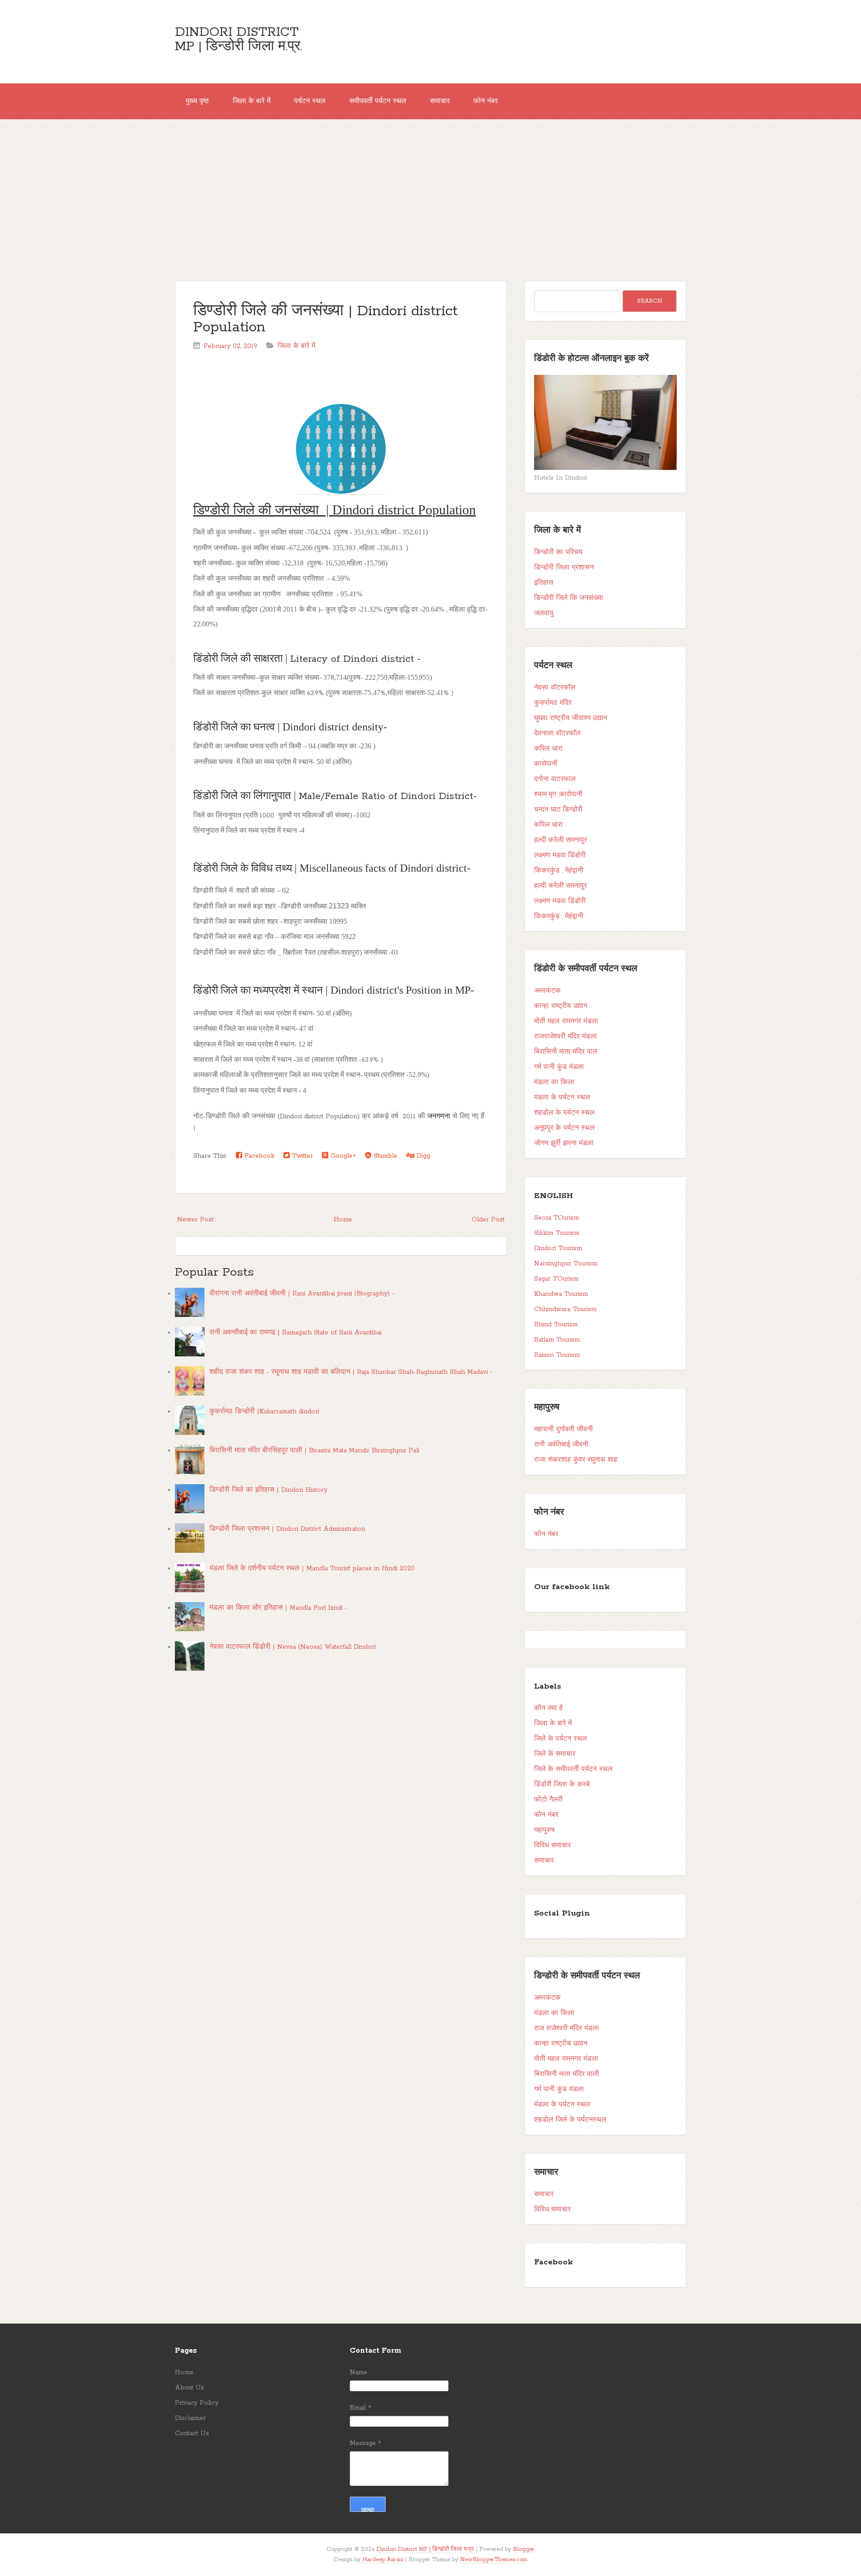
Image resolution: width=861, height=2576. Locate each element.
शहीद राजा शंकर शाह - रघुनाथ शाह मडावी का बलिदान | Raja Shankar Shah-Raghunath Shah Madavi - (351, 1372)
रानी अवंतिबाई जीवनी (561, 1445)
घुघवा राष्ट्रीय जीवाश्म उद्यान (571, 718)
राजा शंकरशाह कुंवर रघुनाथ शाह (576, 1460)
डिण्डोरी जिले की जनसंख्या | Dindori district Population (325, 319)
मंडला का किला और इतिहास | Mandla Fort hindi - (278, 1608)
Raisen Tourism (557, 1355)
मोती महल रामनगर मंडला (566, 1021)
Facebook (258, 1156)
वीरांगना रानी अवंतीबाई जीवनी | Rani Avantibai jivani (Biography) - (302, 1294)
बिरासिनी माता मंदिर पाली (567, 2074)
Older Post (488, 1220)
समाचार (440, 101)
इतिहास (544, 583)
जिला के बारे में (252, 101)
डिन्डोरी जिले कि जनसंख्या (569, 598)
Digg (422, 1156)
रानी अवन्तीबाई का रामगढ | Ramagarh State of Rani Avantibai (296, 1333)
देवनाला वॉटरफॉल (557, 734)
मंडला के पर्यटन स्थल (562, 1098)
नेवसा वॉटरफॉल (555, 688)
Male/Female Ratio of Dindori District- (388, 796)
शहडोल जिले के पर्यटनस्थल (570, 2120)
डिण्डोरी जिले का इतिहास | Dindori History (268, 1490)
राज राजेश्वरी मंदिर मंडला (567, 2029)
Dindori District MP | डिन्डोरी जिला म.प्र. (239, 39)
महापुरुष (544, 1830)
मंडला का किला (554, 1082)
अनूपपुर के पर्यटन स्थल (564, 1128)
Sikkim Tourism (557, 1233)
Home (343, 1220)
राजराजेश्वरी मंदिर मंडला (565, 1037)
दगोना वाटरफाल (555, 779)
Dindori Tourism (558, 1248)
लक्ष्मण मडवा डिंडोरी (560, 856)
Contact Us (192, 2433)
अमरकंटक (547, 991)
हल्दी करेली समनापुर (561, 840)
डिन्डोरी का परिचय (558, 552)
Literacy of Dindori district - (355, 659)
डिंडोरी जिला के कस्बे (562, 1785)
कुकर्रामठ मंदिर (553, 703)
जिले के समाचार (555, 1754)
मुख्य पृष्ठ (197, 101)
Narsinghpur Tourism (566, 1264)
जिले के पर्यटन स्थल (561, 1739)
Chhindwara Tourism (565, 1309)
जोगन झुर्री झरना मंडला (564, 1143)
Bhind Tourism (556, 1325)
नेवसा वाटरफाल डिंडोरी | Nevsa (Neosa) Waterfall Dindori (293, 1647)
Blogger (524, 2549)
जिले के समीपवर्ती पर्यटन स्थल (573, 1769)
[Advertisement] (430, 187)
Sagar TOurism (556, 1279)
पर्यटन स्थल (310, 101)
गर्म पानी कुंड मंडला (559, 1067)
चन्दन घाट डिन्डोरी (558, 810)
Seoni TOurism (557, 1218)
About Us (189, 2388)
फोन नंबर (486, 101)
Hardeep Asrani (383, 2560)
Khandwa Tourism (561, 1294)
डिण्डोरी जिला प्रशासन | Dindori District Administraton (287, 1529)
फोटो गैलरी (548, 1800)
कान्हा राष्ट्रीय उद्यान (561, 1006)
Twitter (301, 1156)
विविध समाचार (552, 1846)
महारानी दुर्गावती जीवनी (563, 1429)
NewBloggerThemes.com (494, 2560)
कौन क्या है (548, 1708)
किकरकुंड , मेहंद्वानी (559, 871)
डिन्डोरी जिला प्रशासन (564, 568)
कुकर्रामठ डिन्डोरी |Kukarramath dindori (264, 1412)
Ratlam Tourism (557, 1340)
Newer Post (195, 1220)
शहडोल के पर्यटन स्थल (564, 1113)
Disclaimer (190, 2418)
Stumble (384, 1156)
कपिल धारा (548, 749)
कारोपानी (546, 764)
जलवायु (544, 613)
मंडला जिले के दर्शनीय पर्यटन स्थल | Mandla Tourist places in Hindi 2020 (312, 1568)
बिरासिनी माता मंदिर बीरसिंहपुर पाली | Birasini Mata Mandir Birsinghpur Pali (314, 1451)
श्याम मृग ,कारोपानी (558, 795)
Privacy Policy (197, 2403)
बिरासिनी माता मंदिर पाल (566, 1052)
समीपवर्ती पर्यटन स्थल (378, 101)
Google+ (342, 1156)
